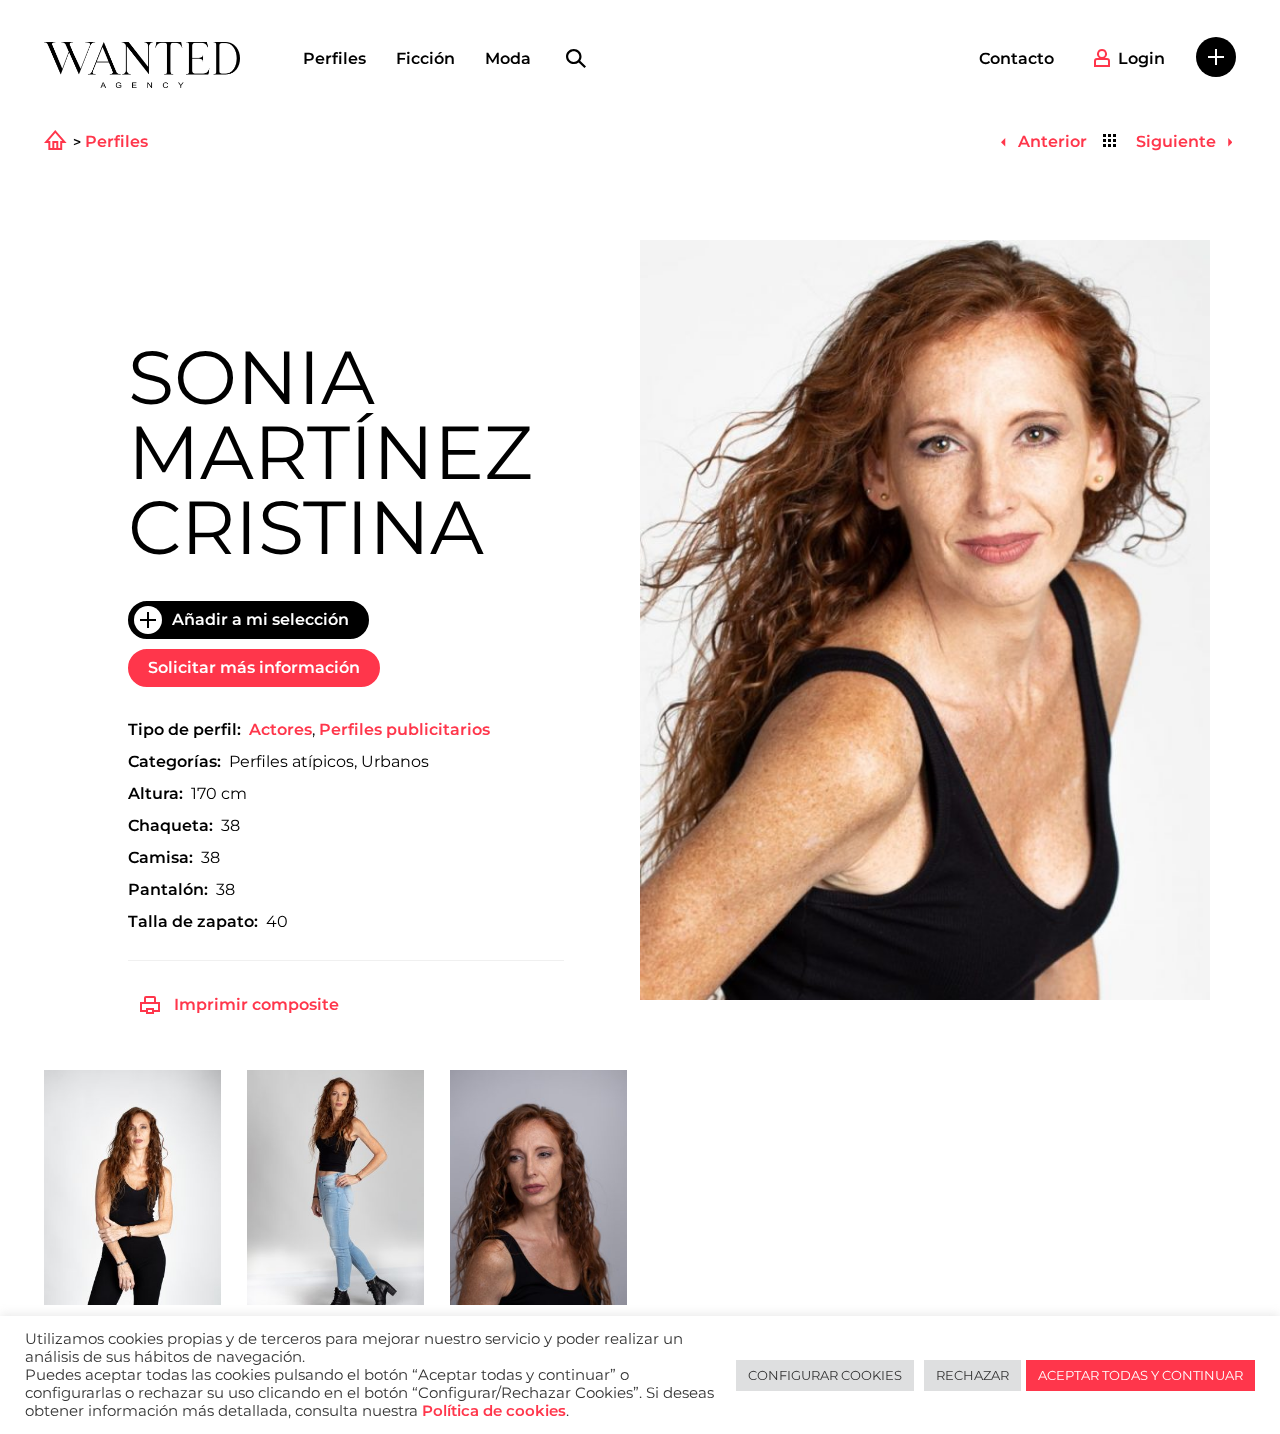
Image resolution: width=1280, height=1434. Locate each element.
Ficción (425, 58)
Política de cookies (494, 1411)
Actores (280, 729)
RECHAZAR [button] (972, 1375)
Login (1141, 58)
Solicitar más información (254, 667)
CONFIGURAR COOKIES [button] (825, 1375)
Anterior (1050, 141)
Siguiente (1178, 141)
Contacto (1016, 58)
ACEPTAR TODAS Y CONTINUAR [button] (1140, 1375)
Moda (508, 58)
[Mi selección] (1216, 57)
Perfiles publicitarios (404, 729)
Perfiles (334, 58)
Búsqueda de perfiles (576, 59)
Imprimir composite (256, 1004)
